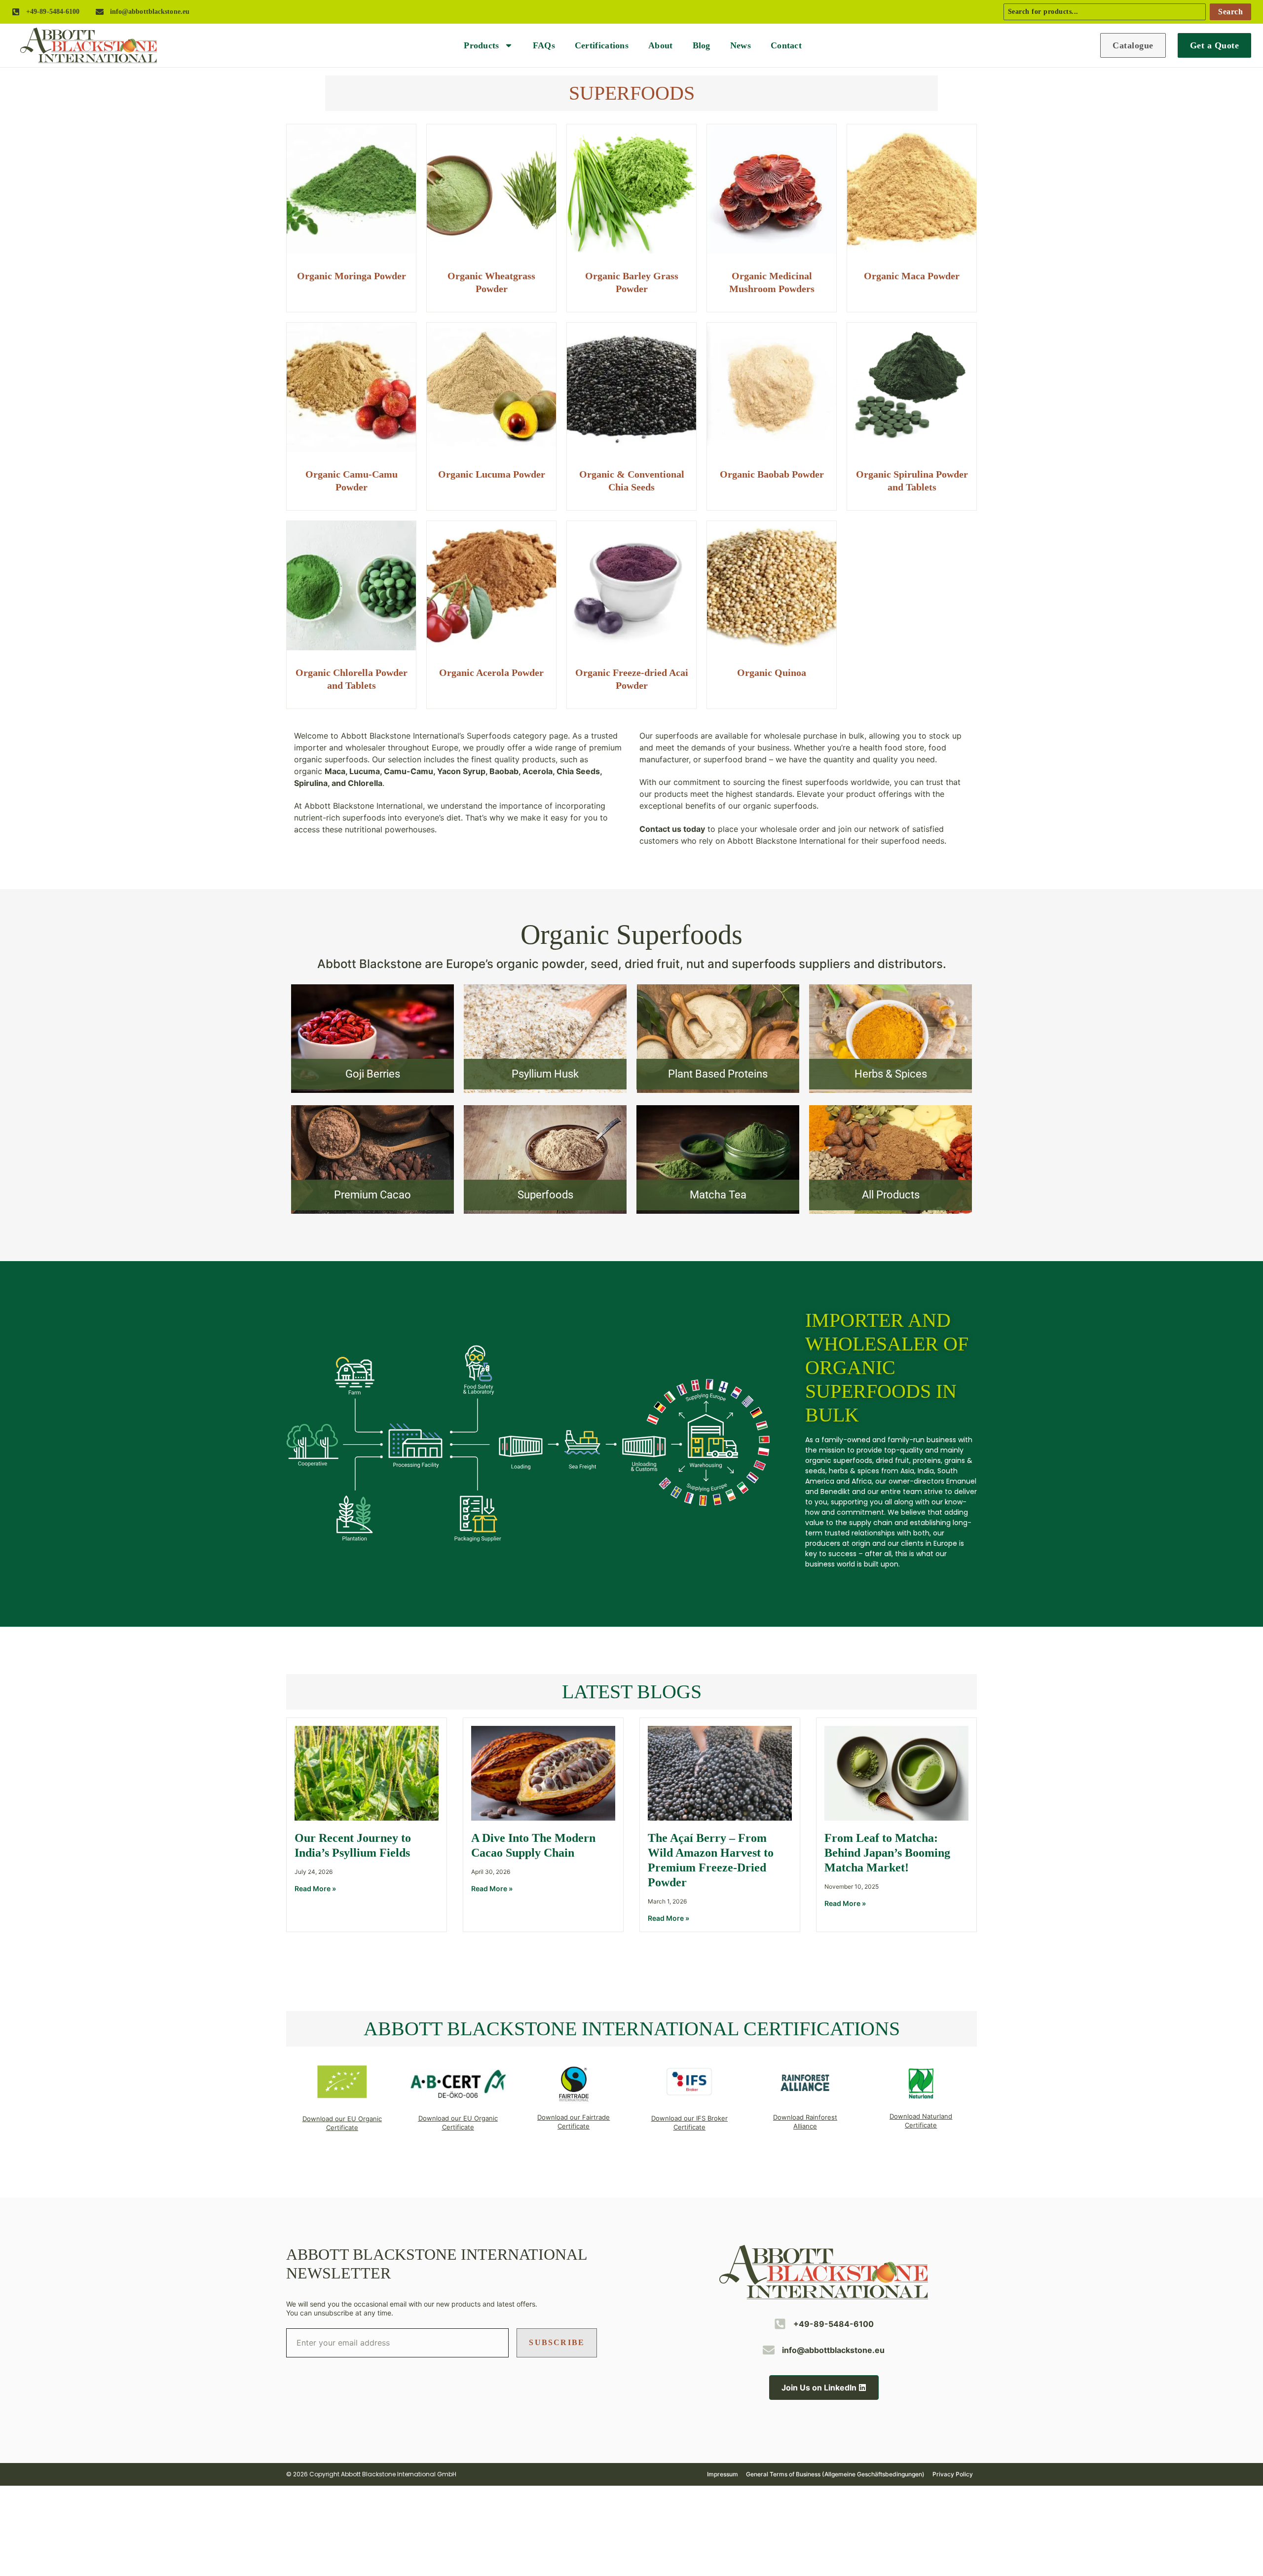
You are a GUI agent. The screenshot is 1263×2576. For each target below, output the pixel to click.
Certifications (602, 45)
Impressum (723, 2474)
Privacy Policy (953, 2474)
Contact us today (672, 829)
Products (481, 45)
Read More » (315, 1888)
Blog (702, 45)
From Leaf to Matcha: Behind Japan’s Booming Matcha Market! (887, 1853)
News (741, 45)
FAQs (544, 45)
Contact (786, 45)
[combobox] (1105, 12)
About (661, 45)
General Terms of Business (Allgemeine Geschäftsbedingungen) (835, 2474)
